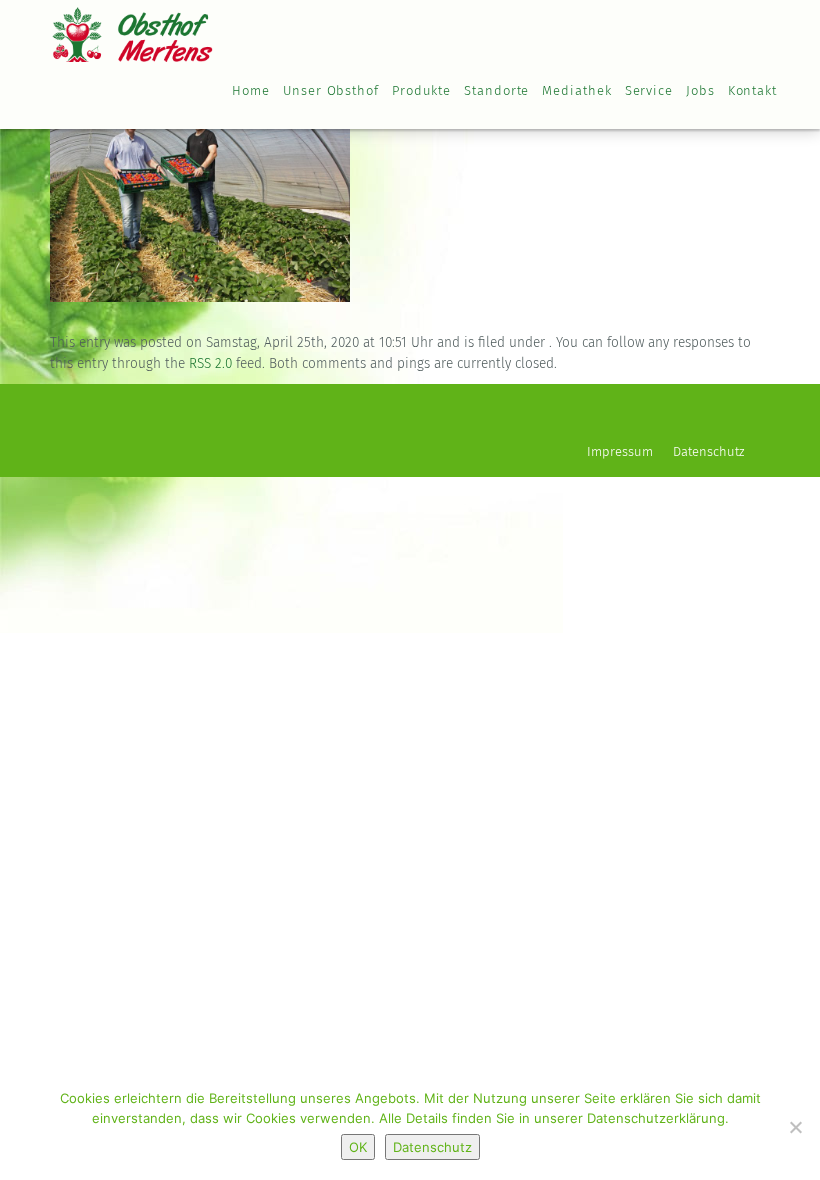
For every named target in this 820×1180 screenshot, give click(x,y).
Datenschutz (708, 452)
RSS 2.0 (210, 364)
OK (358, 1147)
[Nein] (795, 1127)
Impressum (620, 452)
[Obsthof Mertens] (132, 30)
